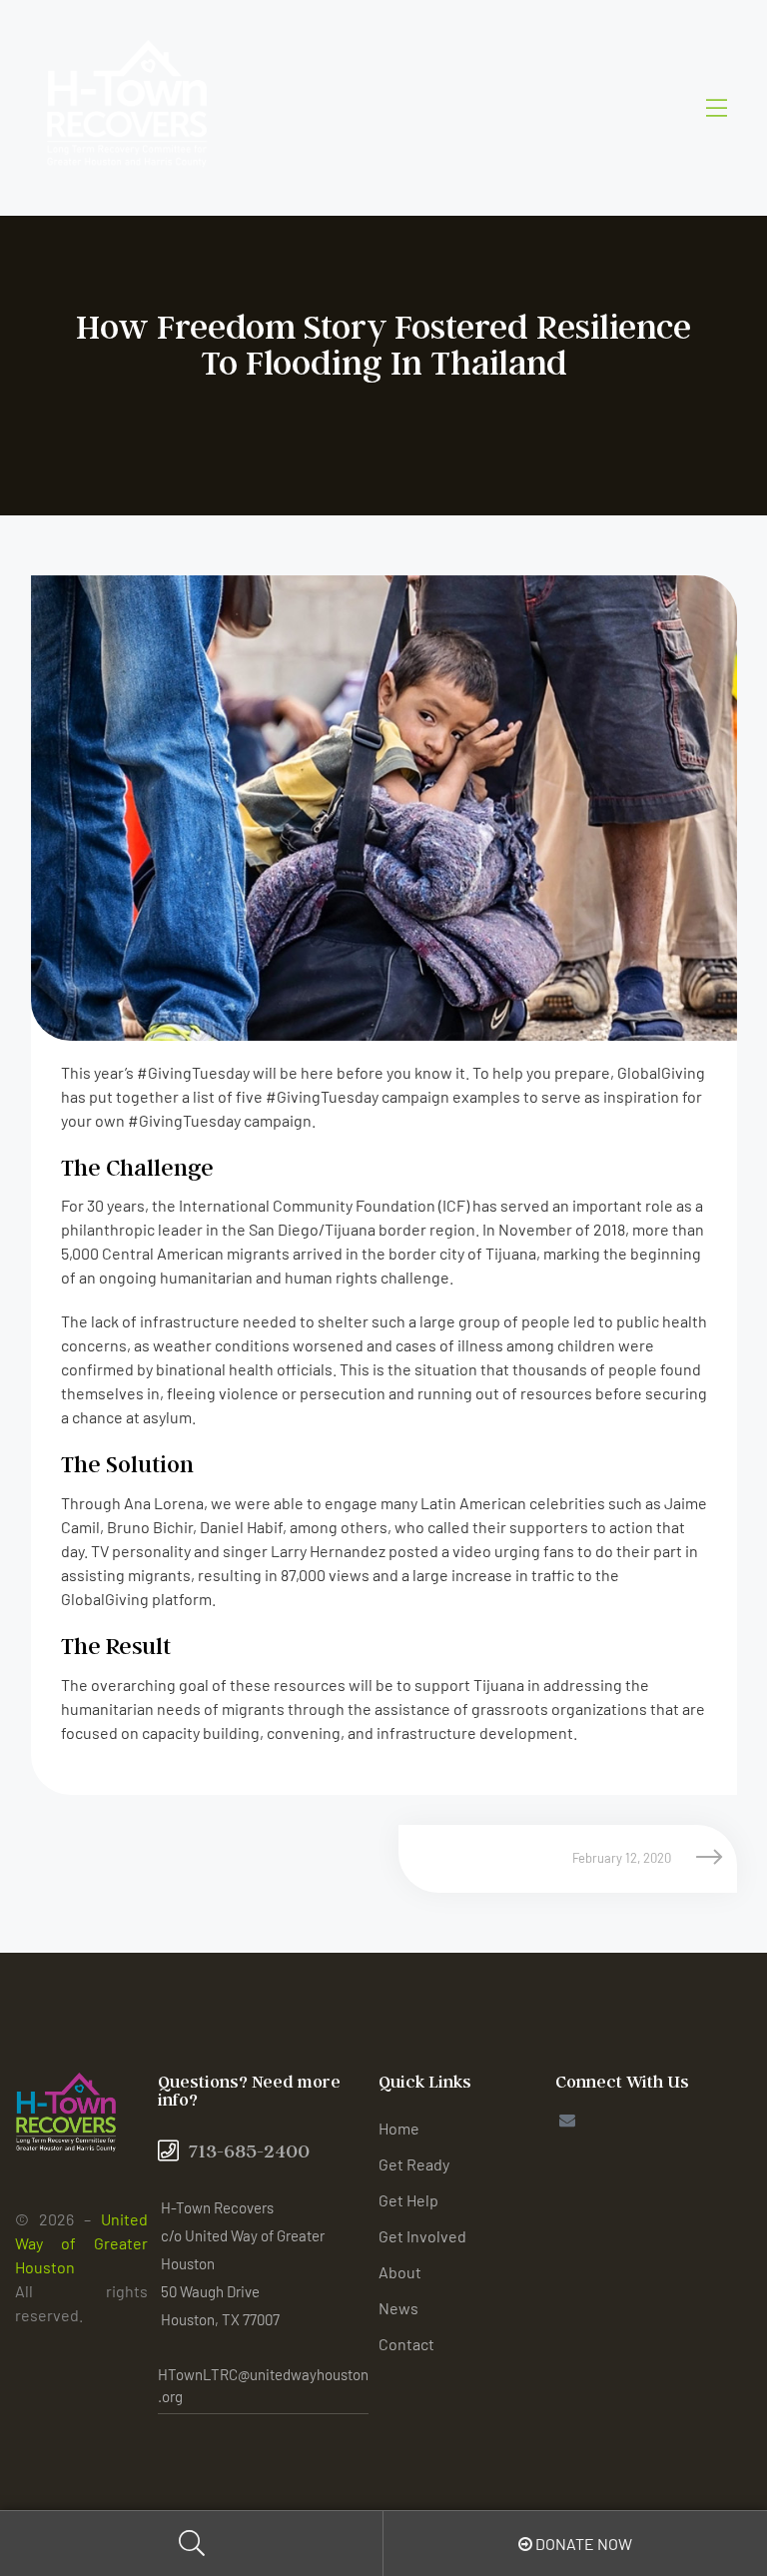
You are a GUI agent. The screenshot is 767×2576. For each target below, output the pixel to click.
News (398, 2308)
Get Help (408, 2200)
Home (399, 2128)
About (400, 2272)
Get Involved (422, 2236)
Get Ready (414, 2164)
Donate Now (582, 2544)
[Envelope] (567, 2120)
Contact (406, 2344)
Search (192, 2544)
